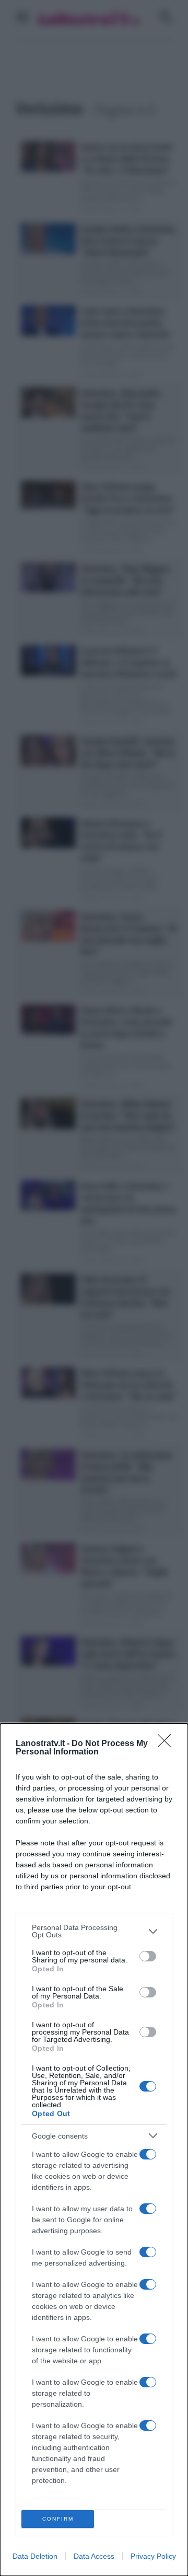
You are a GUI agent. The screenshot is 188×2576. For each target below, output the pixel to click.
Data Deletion (35, 2556)
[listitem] (94, 1931)
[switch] (148, 1956)
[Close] (168, 1744)
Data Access (94, 2556)
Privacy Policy (153, 2556)
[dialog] (94, 2150)
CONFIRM (58, 2519)
